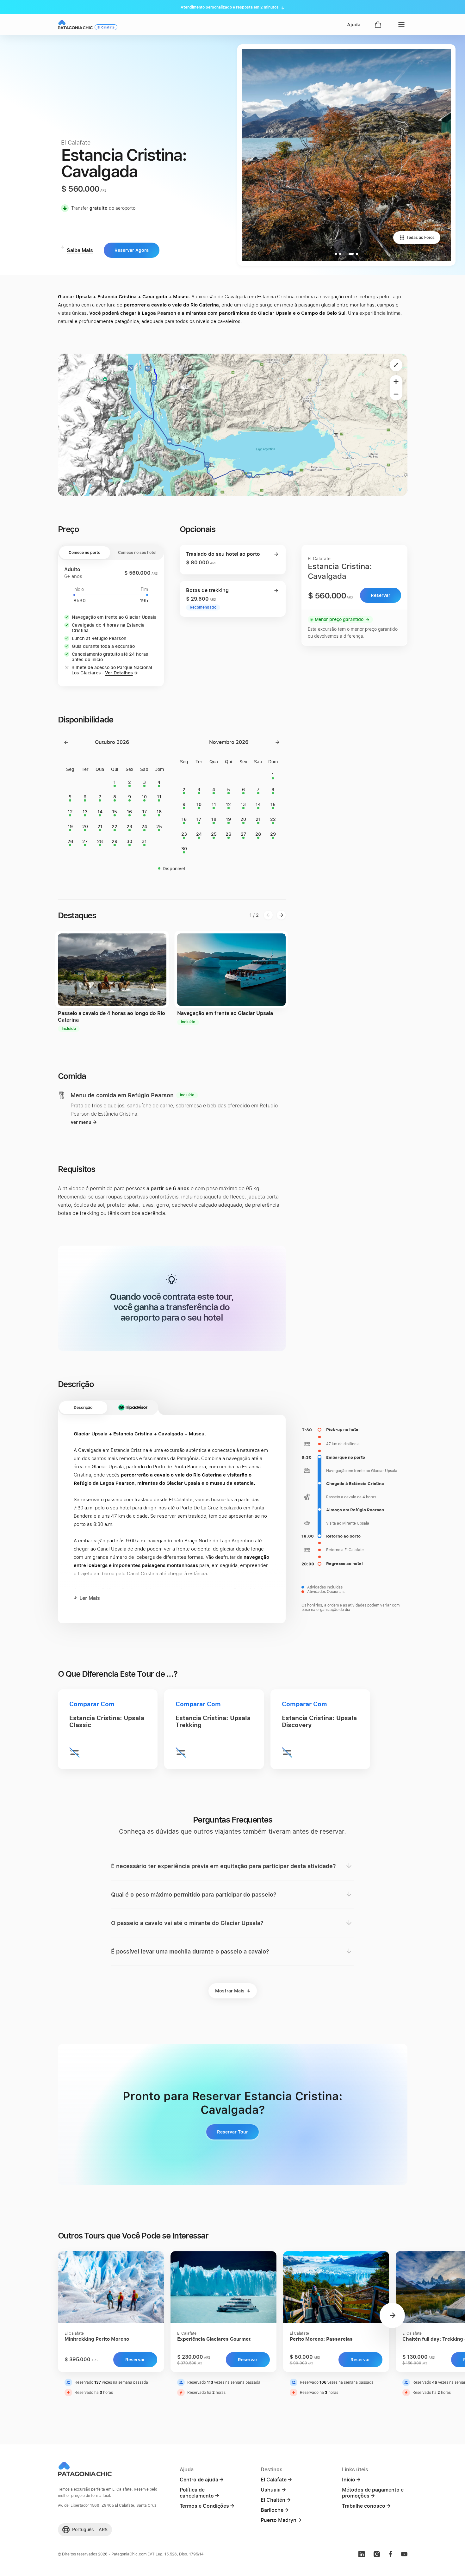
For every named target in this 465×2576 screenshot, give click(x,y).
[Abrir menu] (400, 25)
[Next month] (277, 742)
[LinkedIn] (362, 2554)
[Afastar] (396, 394)
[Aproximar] (396, 381)
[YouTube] (404, 2554)
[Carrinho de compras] (378, 25)
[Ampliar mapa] (396, 365)
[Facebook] (390, 2554)
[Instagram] (377, 2554)
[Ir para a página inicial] (75, 25)
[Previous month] (66, 742)
